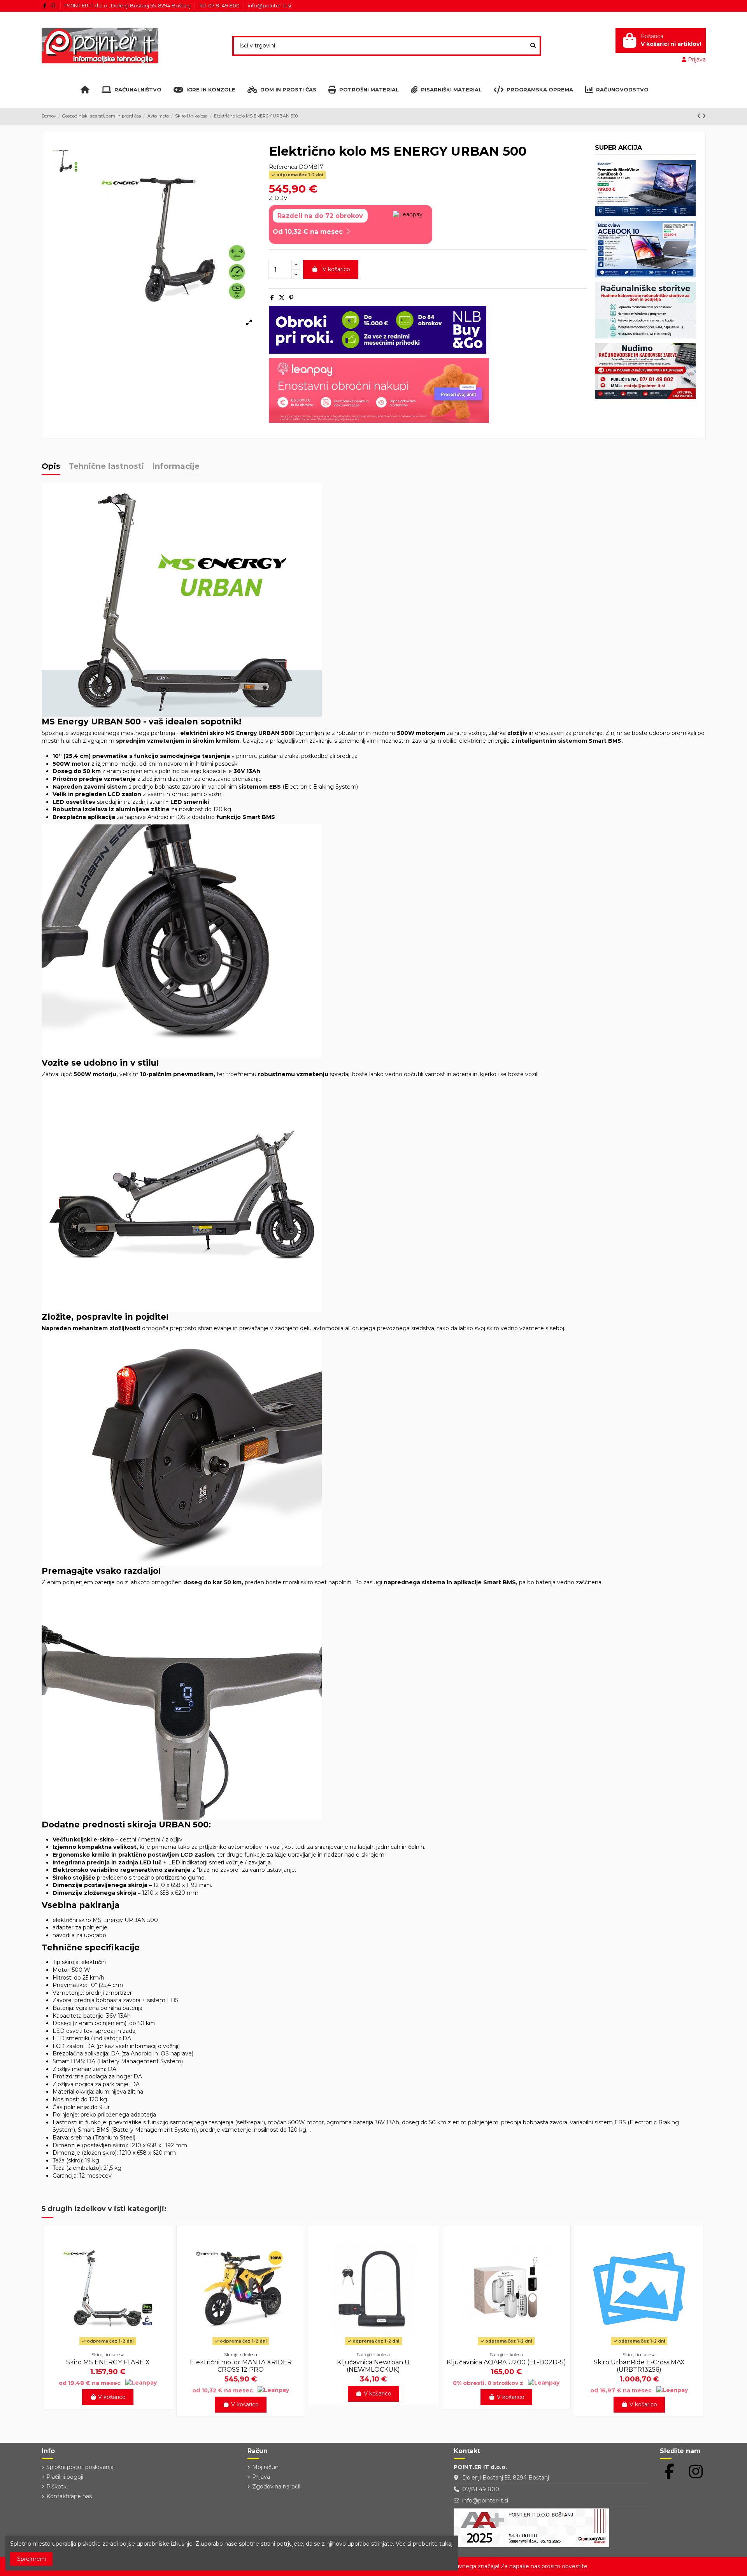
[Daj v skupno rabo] (272, 298)
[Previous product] (700, 116)
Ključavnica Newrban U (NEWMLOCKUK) (373, 2366)
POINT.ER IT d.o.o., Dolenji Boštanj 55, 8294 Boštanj (128, 5)
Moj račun (265, 2467)
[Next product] (704, 116)
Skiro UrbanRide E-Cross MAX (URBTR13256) (639, 2366)
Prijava (261, 2477)
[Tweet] (282, 298)
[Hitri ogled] (108, 2345)
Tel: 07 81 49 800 (220, 5)
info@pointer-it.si (269, 5)
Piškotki (57, 2487)
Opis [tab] (51, 467)
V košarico (336, 269)
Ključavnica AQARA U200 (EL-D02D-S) (506, 2362)
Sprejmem (32, 2559)
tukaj (446, 2544)
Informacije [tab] (176, 467)
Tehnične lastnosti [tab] (106, 467)
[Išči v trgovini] (533, 46)
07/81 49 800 (481, 2489)
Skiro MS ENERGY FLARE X (108, 2362)
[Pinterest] (291, 298)
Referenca (283, 167)
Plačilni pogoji (65, 2477)
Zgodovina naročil (276, 2487)
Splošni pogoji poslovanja (80, 2467)
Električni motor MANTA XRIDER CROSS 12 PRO (241, 2366)
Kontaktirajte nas (69, 2496)
